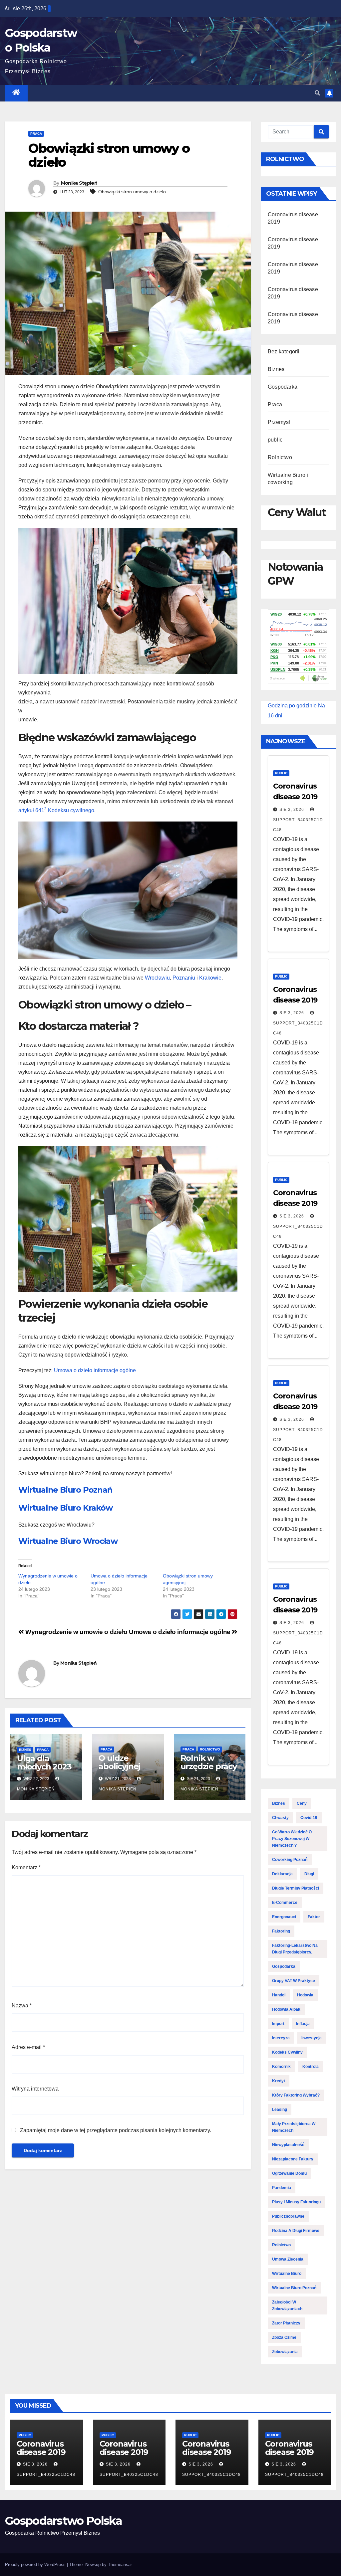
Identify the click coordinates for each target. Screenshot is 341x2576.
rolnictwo (281, 2245)
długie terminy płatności (296, 1888)
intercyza (281, 2038)
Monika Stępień (79, 183)
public (275, 440)
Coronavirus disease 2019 (41, 2448)
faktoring (281, 1931)
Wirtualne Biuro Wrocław (68, 1541)
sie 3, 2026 (292, 810)
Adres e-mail (28, 2047)
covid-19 (309, 1818)
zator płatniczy (286, 2323)
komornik (281, 2067)
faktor (314, 1917)
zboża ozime (284, 2337)
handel (279, 1995)
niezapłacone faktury (293, 2159)
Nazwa (22, 2006)
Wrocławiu (157, 978)
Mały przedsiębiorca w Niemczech (294, 2127)
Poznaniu (184, 978)
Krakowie (210, 978)
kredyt (279, 2081)
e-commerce (285, 1903)
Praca (36, 134)
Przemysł (279, 422)
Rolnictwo (210, 1749)
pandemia (282, 2188)
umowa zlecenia (288, 2259)
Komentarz (26, 1867)
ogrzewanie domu (289, 2173)
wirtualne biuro (287, 2274)
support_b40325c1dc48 (298, 825)
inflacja (303, 2024)
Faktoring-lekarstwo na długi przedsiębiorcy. (295, 1949)
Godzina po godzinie (292, 706)
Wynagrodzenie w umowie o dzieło (76, 1632)
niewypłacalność (288, 2145)
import (278, 2024)
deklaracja (282, 1874)
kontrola (311, 2067)
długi (309, 1874)
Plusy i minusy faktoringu (296, 2202)
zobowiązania (285, 2352)
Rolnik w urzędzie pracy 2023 (209, 1766)
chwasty (280, 1818)
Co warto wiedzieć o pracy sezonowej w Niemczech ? (292, 1839)
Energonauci (284, 1917)
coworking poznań (290, 1860)
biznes (279, 1803)
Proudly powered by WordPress (36, 2565)
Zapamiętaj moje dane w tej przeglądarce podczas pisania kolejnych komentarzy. (116, 2130)
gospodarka (284, 1966)
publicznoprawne (288, 2216)
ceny (302, 1803)
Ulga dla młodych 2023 (44, 1762)
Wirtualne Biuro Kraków (65, 1508)
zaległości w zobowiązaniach (287, 2305)
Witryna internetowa (35, 2089)
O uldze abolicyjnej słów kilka (119, 1766)
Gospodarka (283, 387)
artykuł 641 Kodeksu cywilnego (56, 810)
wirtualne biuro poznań (294, 2288)
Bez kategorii (284, 352)
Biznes (25, 1750)
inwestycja (312, 2038)
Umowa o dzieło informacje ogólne (95, 1370)
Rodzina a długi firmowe (296, 2231)
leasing (280, 2110)
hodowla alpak (286, 2009)
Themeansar (120, 2565)
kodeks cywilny (287, 2052)
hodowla (305, 1995)
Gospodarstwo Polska (64, 2521)
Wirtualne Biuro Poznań (65, 1490)
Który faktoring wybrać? (296, 2095)
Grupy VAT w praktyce (294, 1981)
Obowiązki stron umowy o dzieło (132, 192)
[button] (317, 93)
